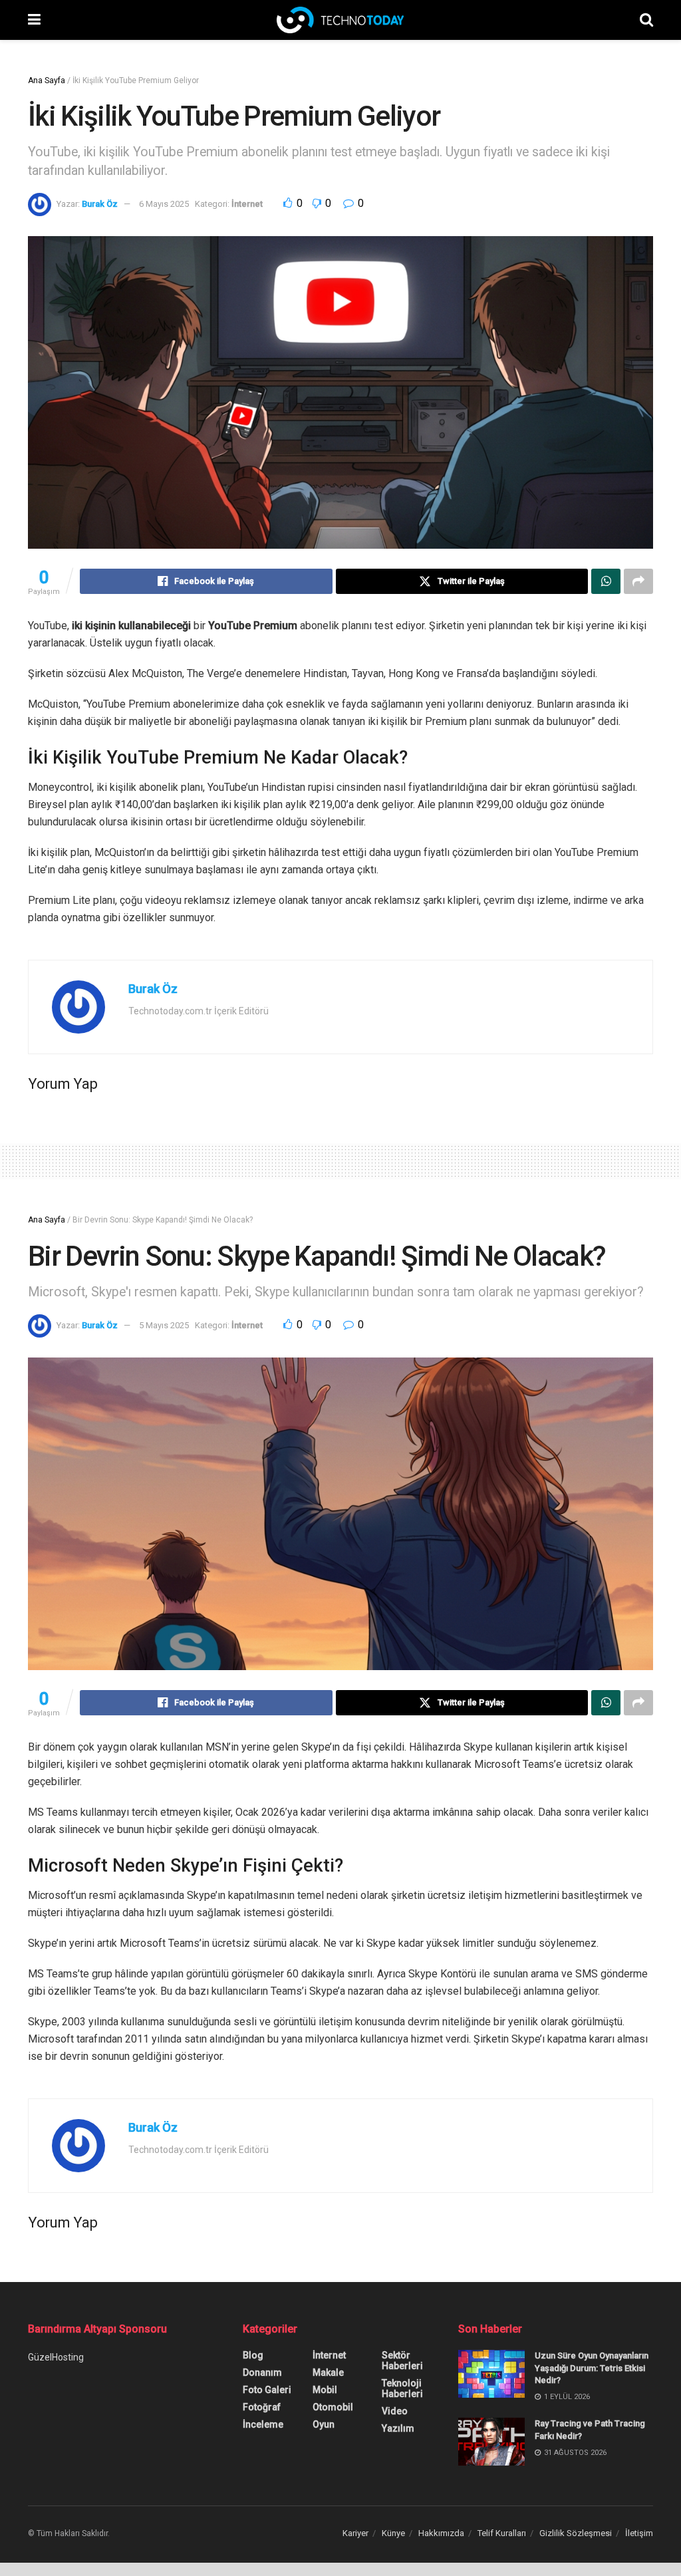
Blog (253, 2355)
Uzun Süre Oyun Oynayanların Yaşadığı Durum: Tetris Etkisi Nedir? (592, 2367)
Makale (328, 2372)
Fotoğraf (262, 2407)
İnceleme (263, 2424)
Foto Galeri (267, 2390)
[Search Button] (646, 20)
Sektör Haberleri (402, 2361)
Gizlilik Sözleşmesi (576, 2533)
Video (395, 2411)
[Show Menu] (34, 20)
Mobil (325, 2390)
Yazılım (398, 2428)
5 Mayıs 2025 (164, 1325)
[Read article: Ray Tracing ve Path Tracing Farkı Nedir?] (491, 2442)
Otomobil (333, 2407)
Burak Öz (100, 204)
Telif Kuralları (502, 2533)
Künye (393, 2533)
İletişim (639, 2533)
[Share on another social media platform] (638, 581)
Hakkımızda (441, 2533)
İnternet (247, 204)
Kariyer (355, 2533)
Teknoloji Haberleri (402, 2388)
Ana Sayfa (47, 80)
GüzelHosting (56, 2357)
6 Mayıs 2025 (164, 204)
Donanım (262, 2372)
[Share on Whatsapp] (606, 581)
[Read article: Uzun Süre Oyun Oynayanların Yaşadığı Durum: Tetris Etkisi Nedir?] (491, 2374)
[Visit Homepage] (340, 20)
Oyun (324, 2424)
